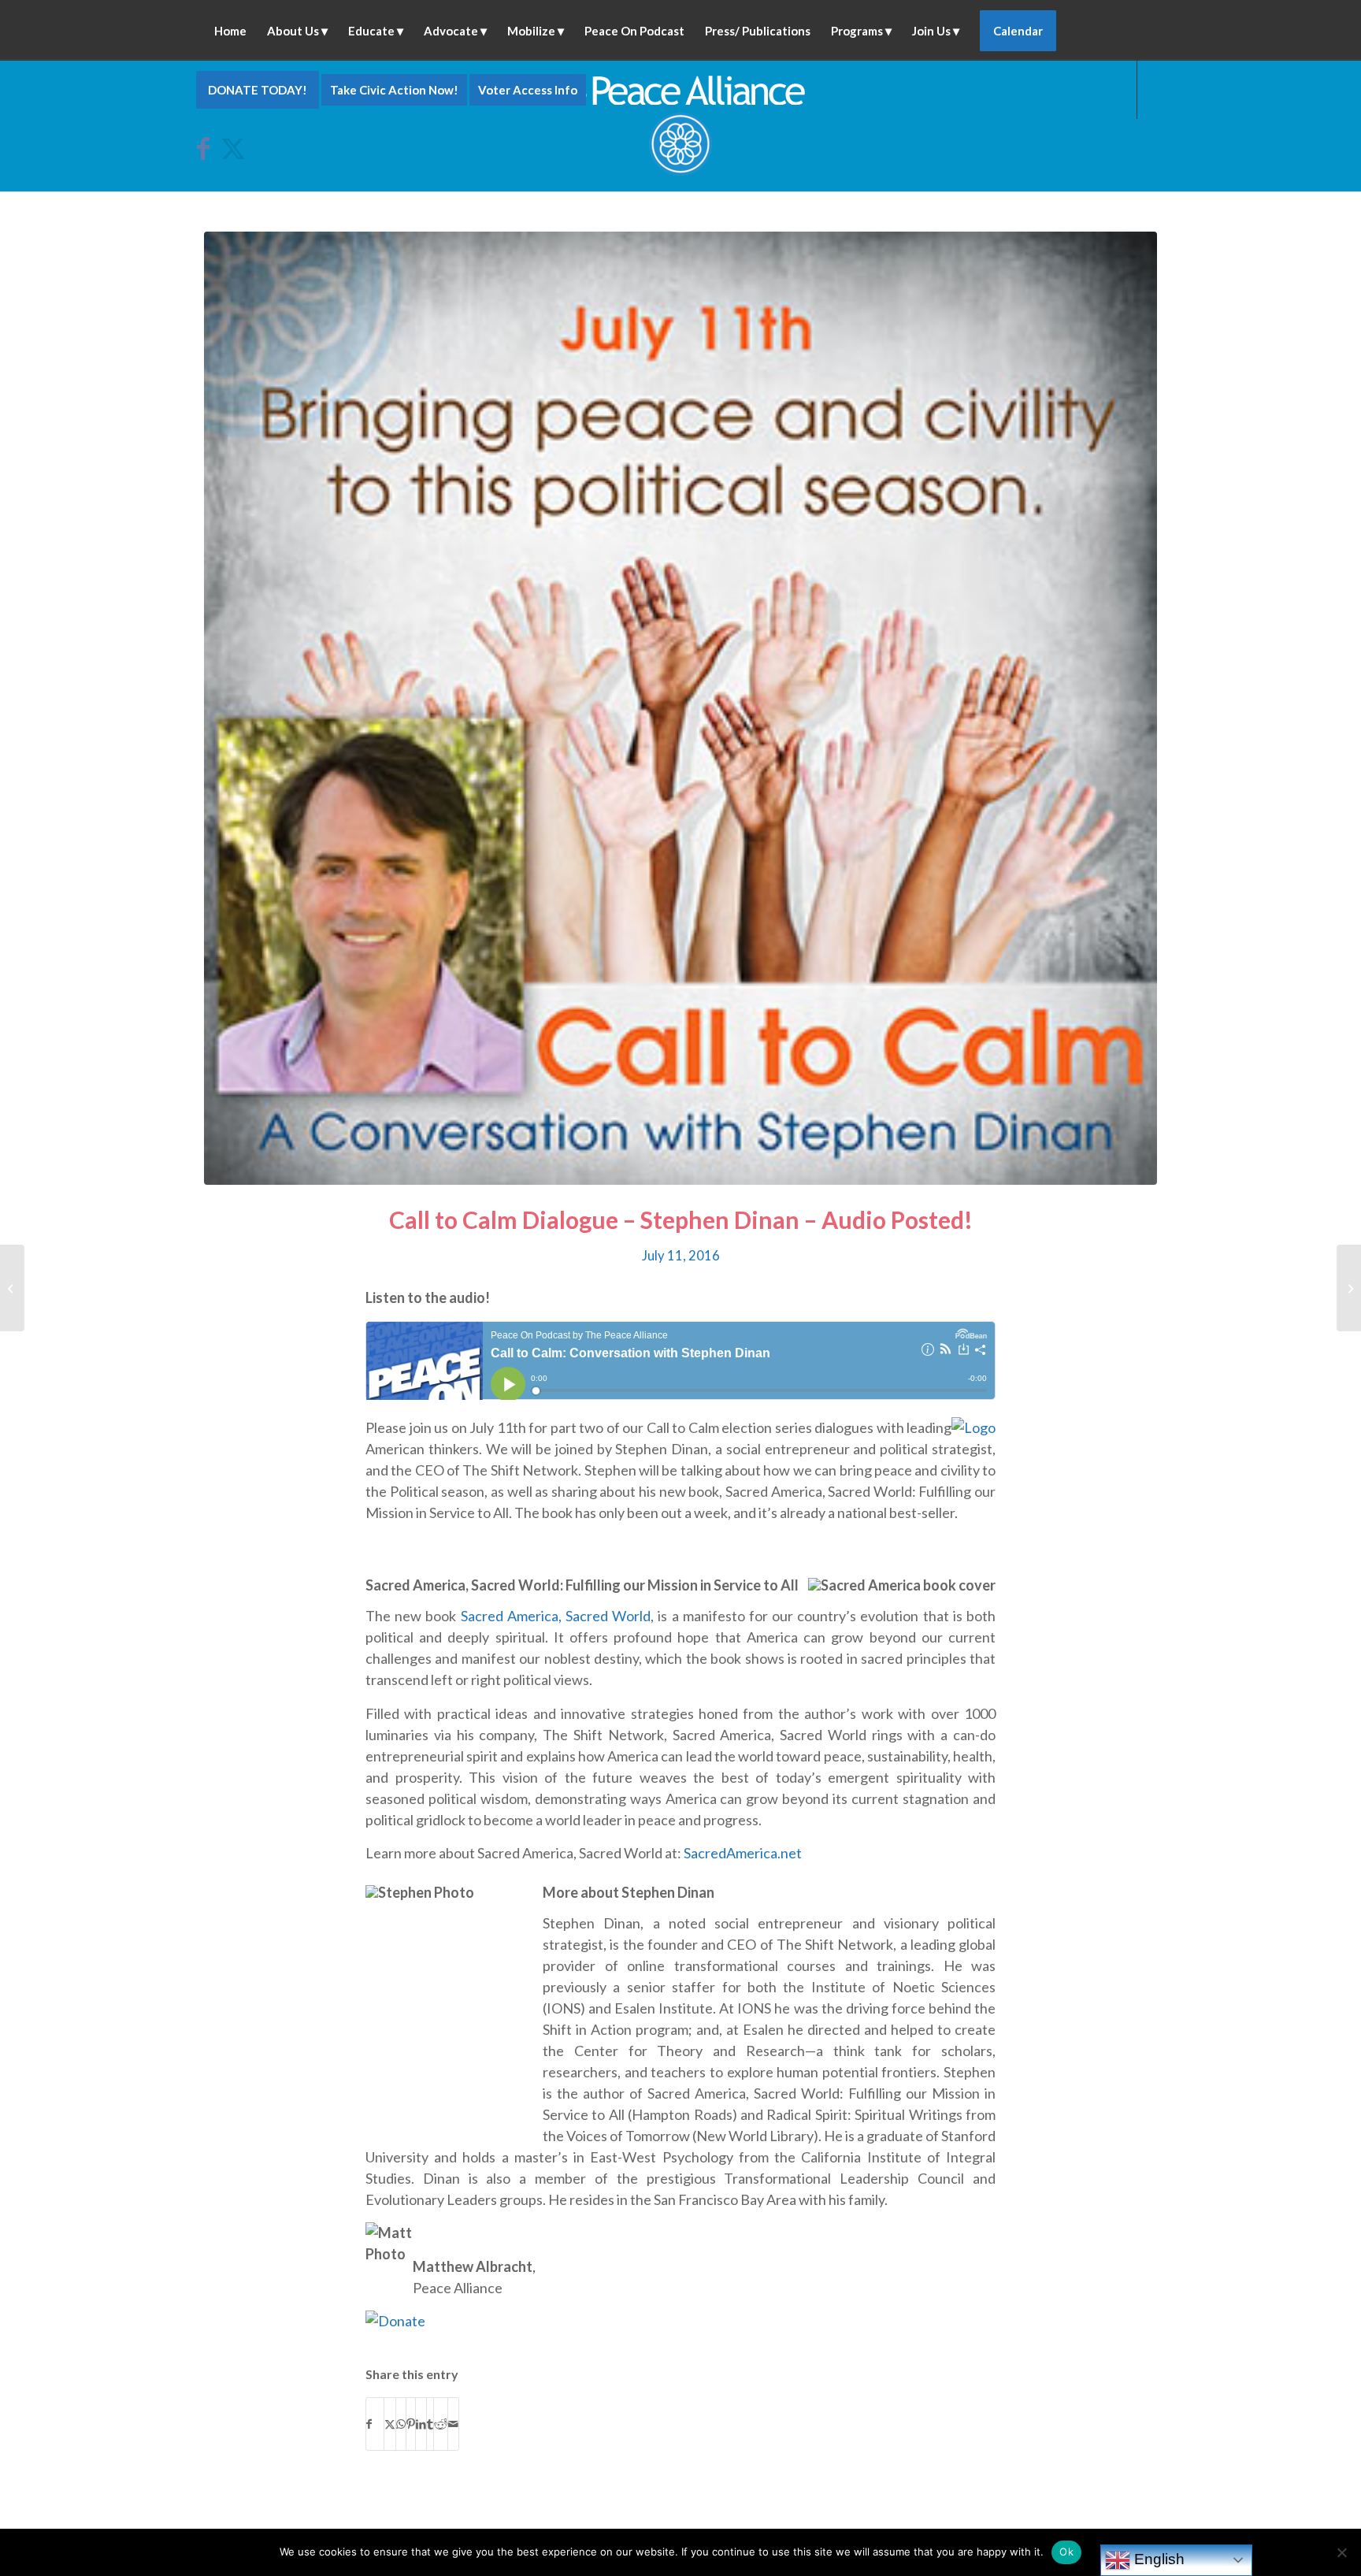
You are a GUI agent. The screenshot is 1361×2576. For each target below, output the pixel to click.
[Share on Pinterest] (411, 2424)
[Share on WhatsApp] (401, 2424)
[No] (1341, 2552)
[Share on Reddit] (441, 2424)
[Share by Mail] (453, 2424)
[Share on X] (390, 2424)
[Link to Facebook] (209, 148)
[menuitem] (230, 30)
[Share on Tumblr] (430, 2424)
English (1157, 2559)
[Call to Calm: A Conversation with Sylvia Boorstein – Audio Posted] (12, 1288)
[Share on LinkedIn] (421, 2424)
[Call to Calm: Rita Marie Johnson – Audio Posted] (1349, 1288)
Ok (1066, 2552)
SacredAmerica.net (743, 1853)
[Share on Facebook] (375, 2424)
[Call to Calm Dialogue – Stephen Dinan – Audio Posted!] (680, 708)
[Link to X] (232, 148)
